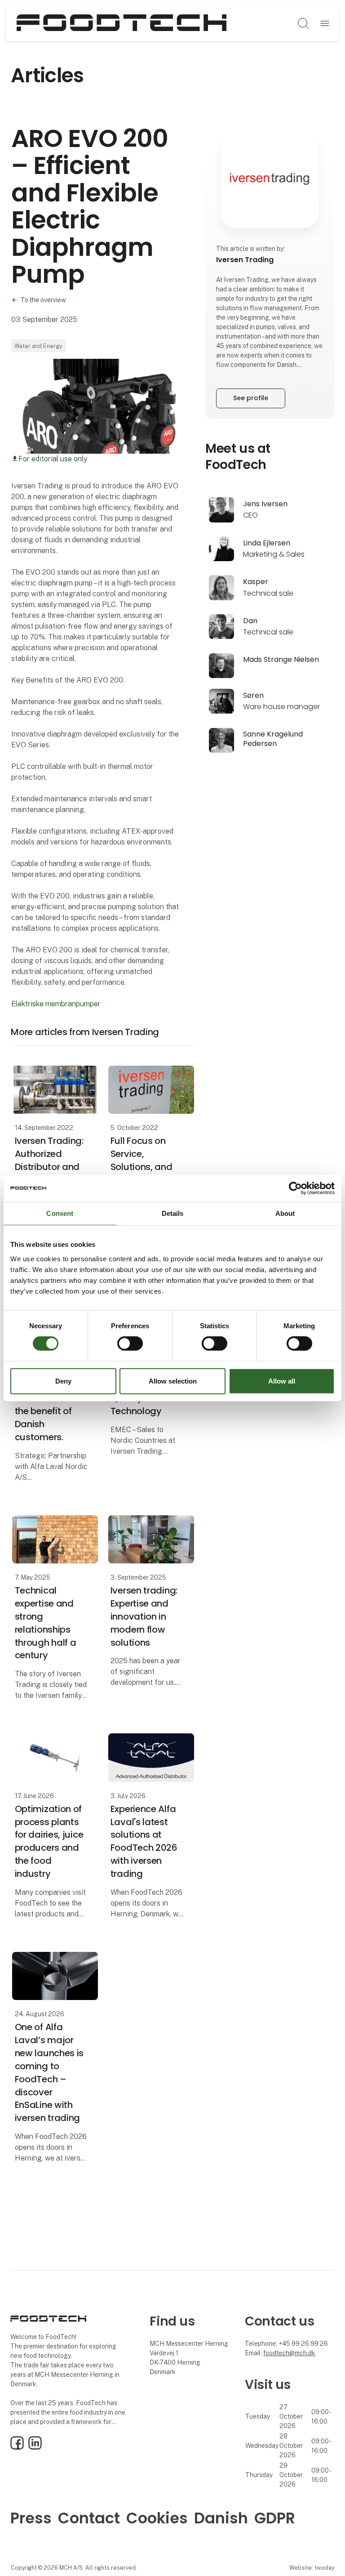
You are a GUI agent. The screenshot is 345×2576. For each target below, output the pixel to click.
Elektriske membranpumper (56, 1004)
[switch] (130, 1344)
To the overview (43, 300)
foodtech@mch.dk (289, 2353)
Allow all (282, 1381)
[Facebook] (17, 2447)
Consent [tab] (60, 1213)
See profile (251, 398)
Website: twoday (312, 2568)
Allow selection (173, 1381)
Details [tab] (173, 1213)
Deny (63, 1381)
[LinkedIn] (35, 2447)
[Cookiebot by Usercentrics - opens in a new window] (295, 1188)
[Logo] (122, 23)
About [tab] (285, 1213)
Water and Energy (38, 346)
